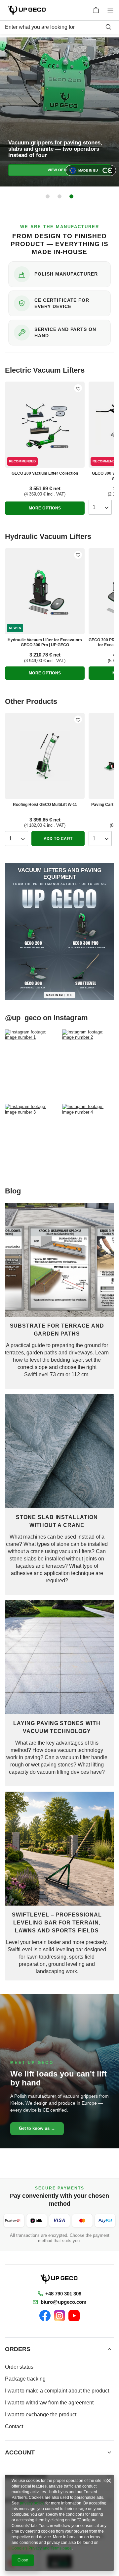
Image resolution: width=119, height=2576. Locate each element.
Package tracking (25, 2379)
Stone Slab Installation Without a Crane (57, 1521)
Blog (13, 1191)
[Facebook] (45, 2316)
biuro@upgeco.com (63, 2302)
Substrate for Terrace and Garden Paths (57, 1330)
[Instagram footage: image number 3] (31, 1139)
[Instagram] (59, 2316)
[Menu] (112, 10)
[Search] (108, 27)
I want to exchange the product (41, 2415)
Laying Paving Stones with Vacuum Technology (57, 1727)
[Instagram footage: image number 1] (31, 1064)
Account (20, 2452)
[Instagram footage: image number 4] (88, 1139)
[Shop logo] (27, 10)
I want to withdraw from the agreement (49, 2403)
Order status (19, 2367)
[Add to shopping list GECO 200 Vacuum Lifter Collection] (78, 388)
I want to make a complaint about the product (57, 2391)
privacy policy (32, 2503)
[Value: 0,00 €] (96, 10)
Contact (14, 2426)
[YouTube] (74, 2316)
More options (45, 508)
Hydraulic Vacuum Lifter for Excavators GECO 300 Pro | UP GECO (45, 643)
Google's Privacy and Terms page (42, 2548)
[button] (48, 196)
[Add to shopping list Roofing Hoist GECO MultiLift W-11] (78, 719)
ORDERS (18, 2349)
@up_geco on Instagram (46, 1018)
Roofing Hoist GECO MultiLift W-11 (45, 805)
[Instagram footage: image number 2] (88, 1064)
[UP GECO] (59, 2279)
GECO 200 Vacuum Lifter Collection (45, 473)
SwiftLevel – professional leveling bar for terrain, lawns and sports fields (57, 1923)
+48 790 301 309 (63, 2294)
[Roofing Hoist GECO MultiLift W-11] (45, 756)
